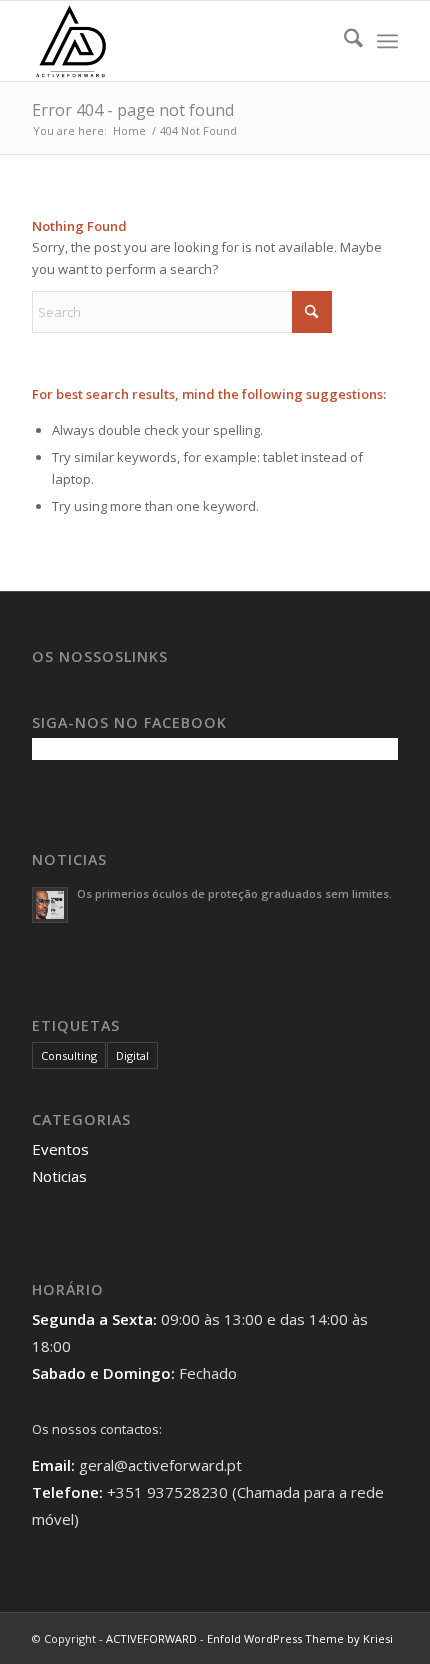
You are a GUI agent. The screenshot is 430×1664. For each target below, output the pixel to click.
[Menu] (387, 41)
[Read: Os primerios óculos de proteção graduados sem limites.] (50, 905)
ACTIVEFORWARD (151, 1638)
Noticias (59, 1176)
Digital (132, 1055)
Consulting (69, 1055)
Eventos (60, 1149)
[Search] (343, 41)
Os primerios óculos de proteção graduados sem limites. (234, 893)
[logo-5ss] (178, 41)
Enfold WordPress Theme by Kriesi (300, 1638)
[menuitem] (343, 41)
